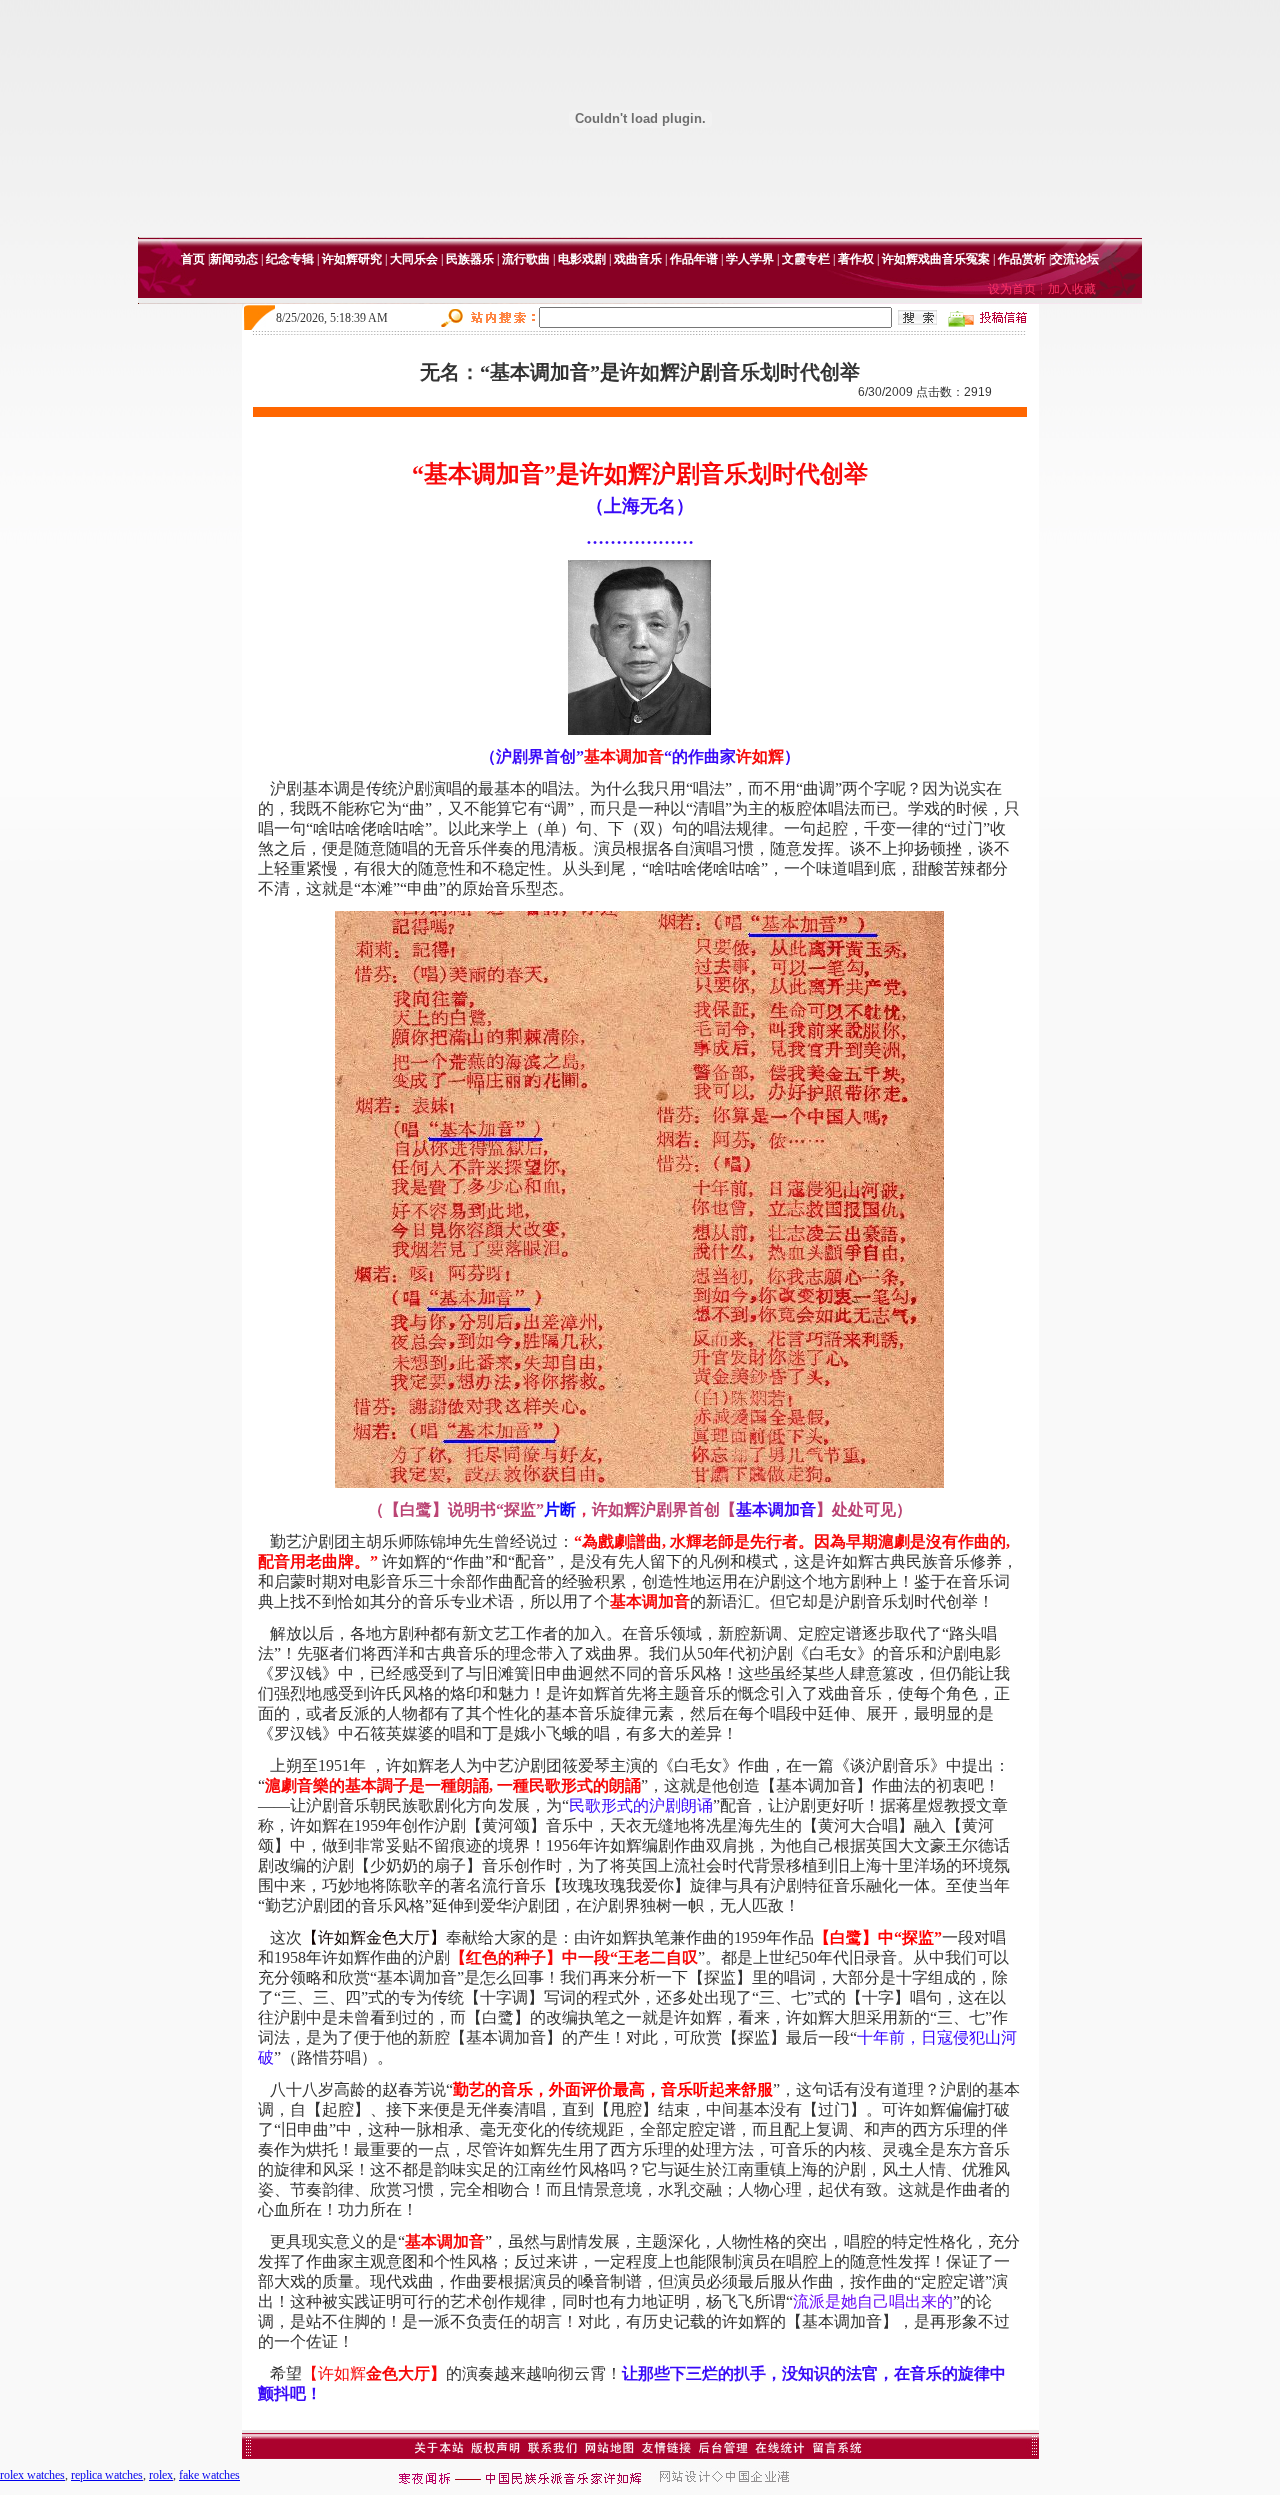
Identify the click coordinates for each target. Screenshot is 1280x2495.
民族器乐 (470, 259)
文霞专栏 (806, 259)
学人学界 (750, 259)
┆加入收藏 (1066, 289)
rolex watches (32, 2475)
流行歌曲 (526, 259)
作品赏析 (1022, 259)
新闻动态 (234, 259)
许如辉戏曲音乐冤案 (936, 259)
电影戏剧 (582, 259)
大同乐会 (414, 259)
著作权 (856, 259)
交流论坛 (1075, 259)
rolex (161, 2475)
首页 (193, 259)
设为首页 (1012, 289)
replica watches (107, 2475)
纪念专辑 (290, 259)
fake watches (209, 2475)
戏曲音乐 (638, 259)
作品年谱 (694, 259)
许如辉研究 (352, 259)
